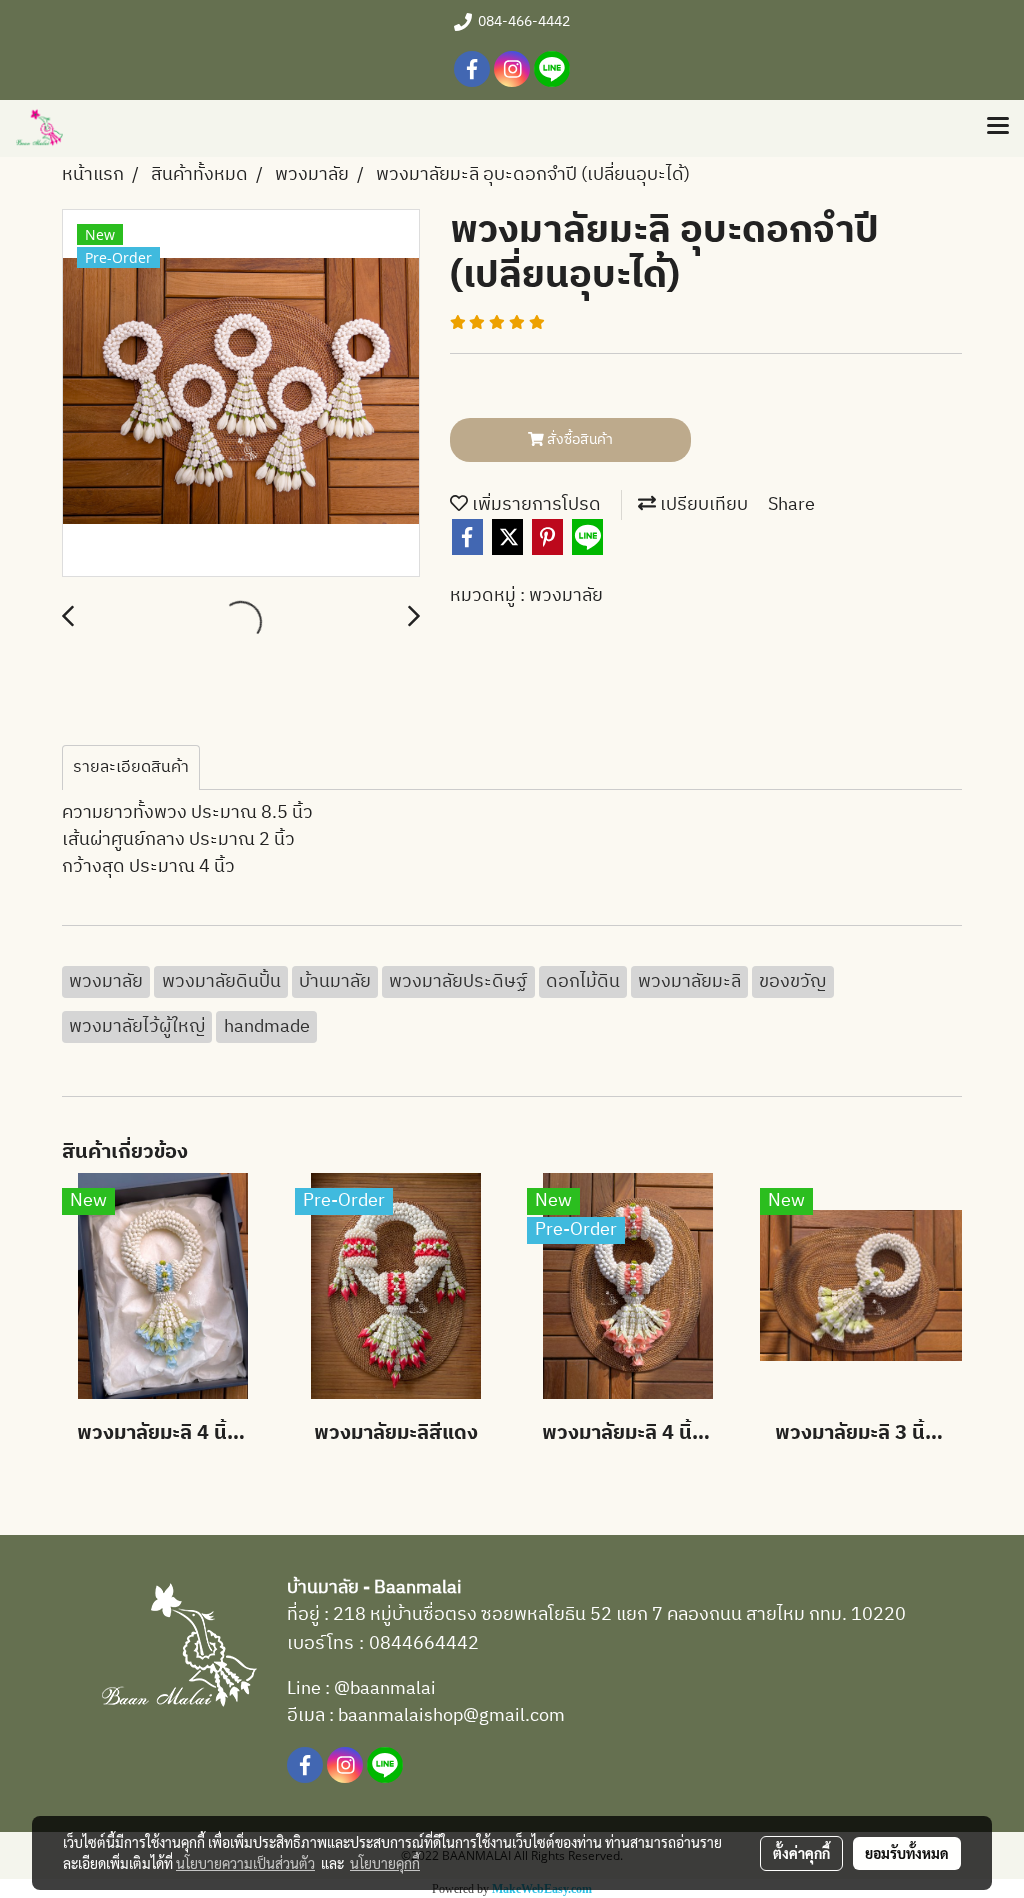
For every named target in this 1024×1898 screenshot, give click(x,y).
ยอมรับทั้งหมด (907, 1853)
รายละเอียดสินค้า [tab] (131, 767)
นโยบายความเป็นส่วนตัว (245, 1863)
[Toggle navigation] (998, 128)
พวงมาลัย (566, 596)
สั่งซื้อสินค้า (578, 439)
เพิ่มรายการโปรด (534, 505)
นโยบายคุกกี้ (385, 1863)
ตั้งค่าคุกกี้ (801, 1853)
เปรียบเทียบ (702, 505)
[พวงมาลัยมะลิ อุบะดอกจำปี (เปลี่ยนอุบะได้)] (241, 394)
